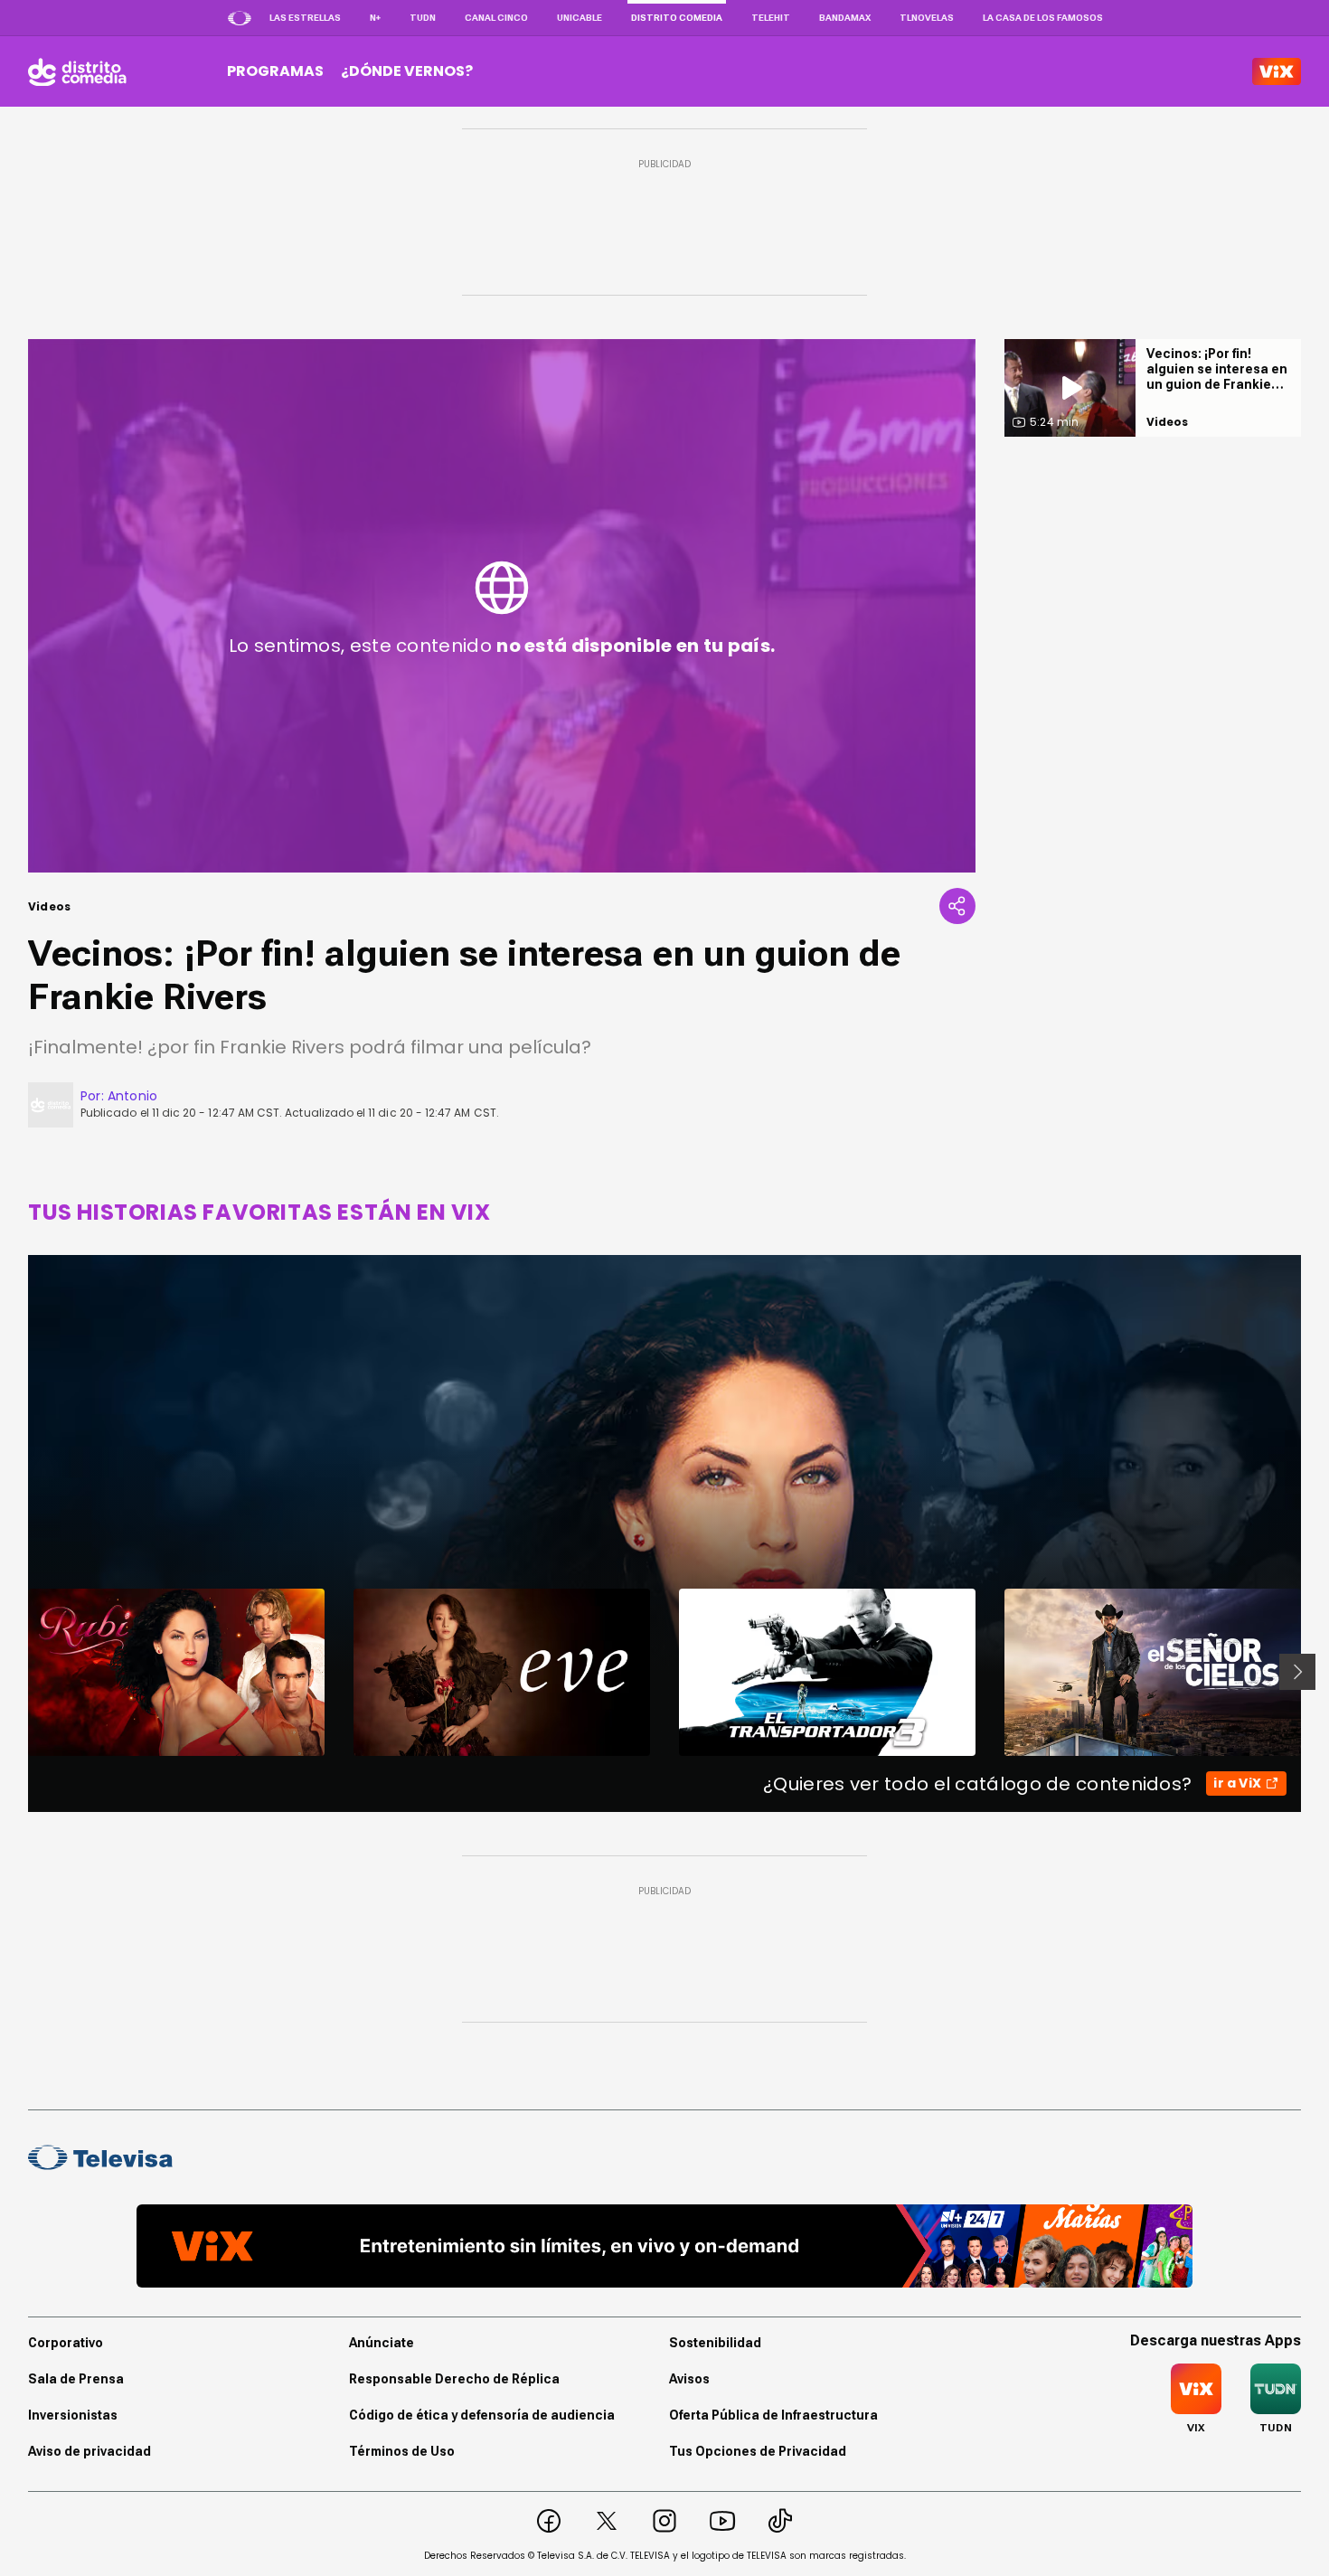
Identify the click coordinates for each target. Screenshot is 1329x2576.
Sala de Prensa (76, 2379)
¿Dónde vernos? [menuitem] (407, 71)
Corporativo (66, 2343)
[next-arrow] (1297, 1672)
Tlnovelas (927, 18)
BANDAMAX (845, 18)
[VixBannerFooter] (664, 2246)
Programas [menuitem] (275, 71)
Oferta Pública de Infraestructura (773, 2415)
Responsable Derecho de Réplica (454, 2379)
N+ (375, 18)
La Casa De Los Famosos (1043, 18)
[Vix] (1277, 71)
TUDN (423, 18)
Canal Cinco (496, 18)
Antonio (132, 1096)
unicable (580, 18)
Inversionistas (73, 2415)
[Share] (957, 906)
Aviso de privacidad (90, 2451)
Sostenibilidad (715, 2343)
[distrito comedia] (77, 71)
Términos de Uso (402, 2451)
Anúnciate (382, 2343)
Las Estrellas (305, 18)
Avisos (689, 2379)
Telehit (771, 18)
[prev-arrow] (17, 1672)
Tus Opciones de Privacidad (758, 2451)
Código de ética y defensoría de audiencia (482, 2415)
